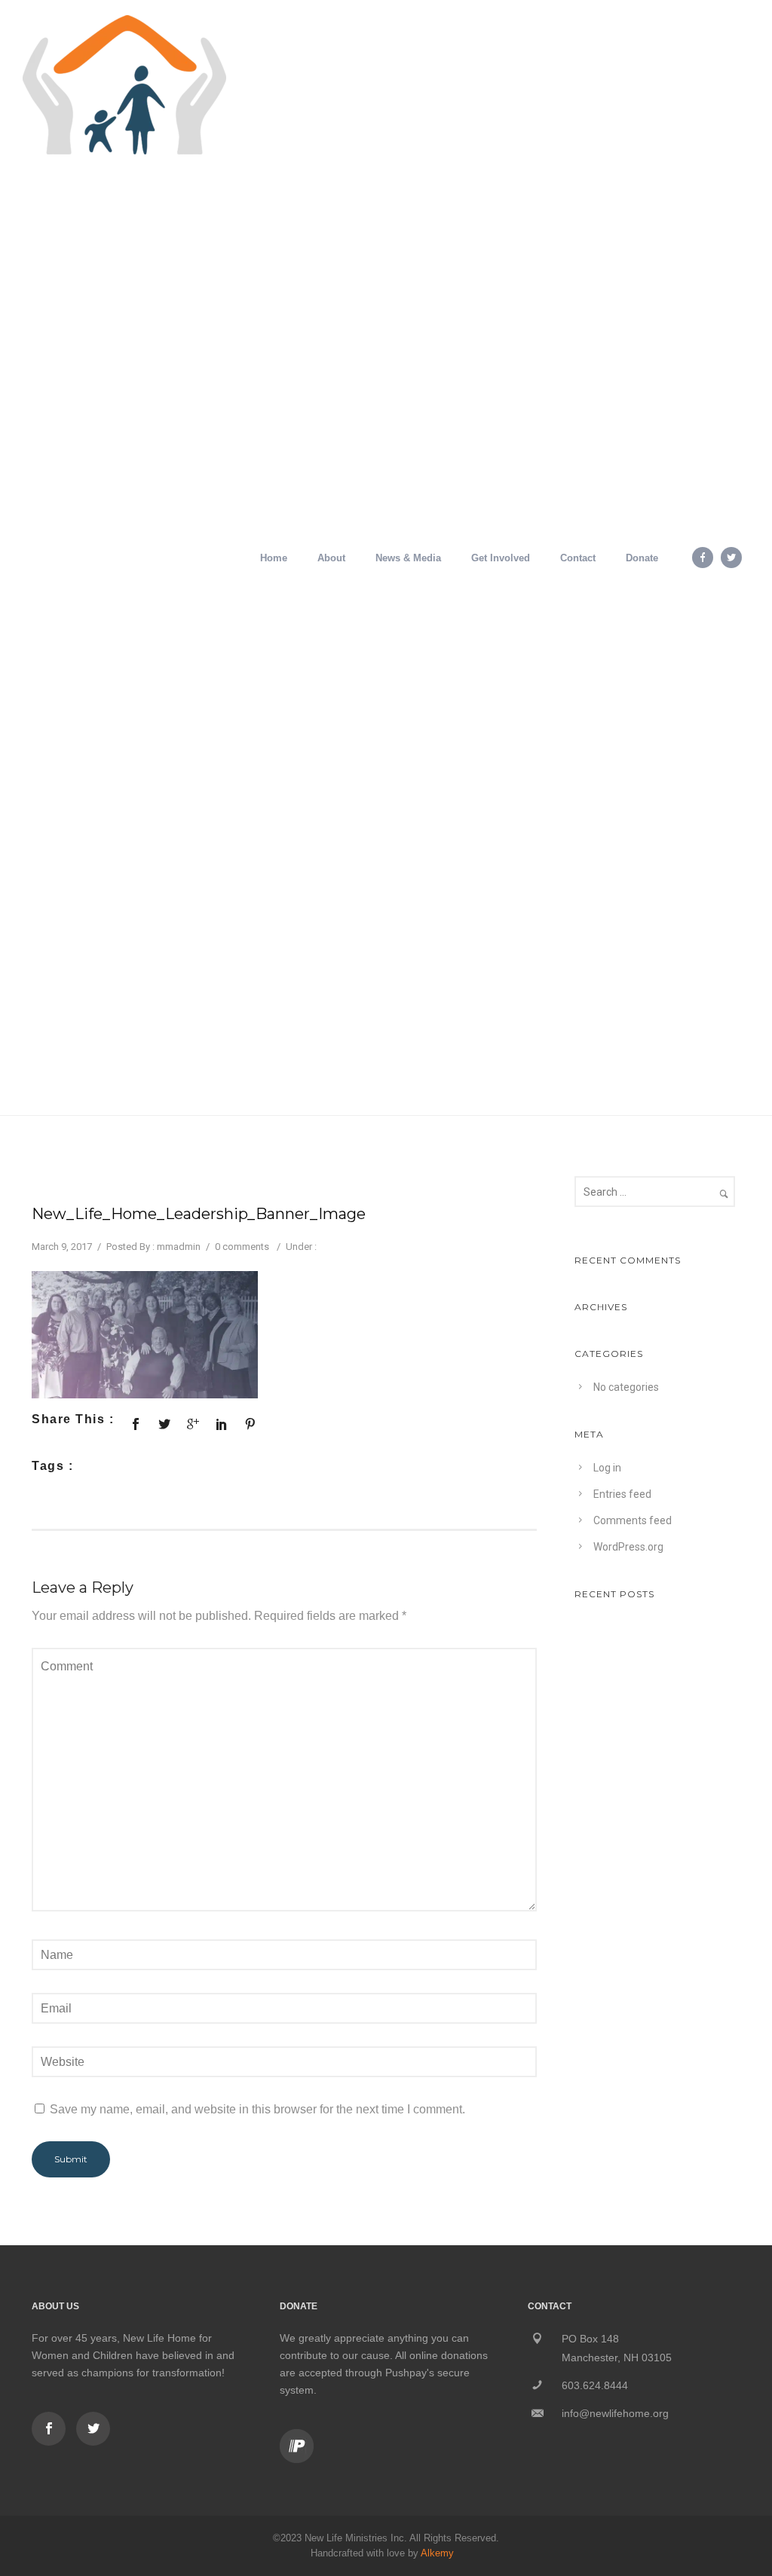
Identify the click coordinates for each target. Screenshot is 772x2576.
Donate (642, 558)
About (331, 558)
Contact (578, 558)
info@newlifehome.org (615, 2413)
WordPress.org (628, 1547)
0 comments (242, 1247)
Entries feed (622, 1494)
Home (274, 558)
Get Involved (501, 558)
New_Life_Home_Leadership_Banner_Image (199, 1214)
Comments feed (633, 1520)
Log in (607, 1468)
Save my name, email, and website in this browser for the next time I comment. (257, 2109)
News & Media (408, 558)
